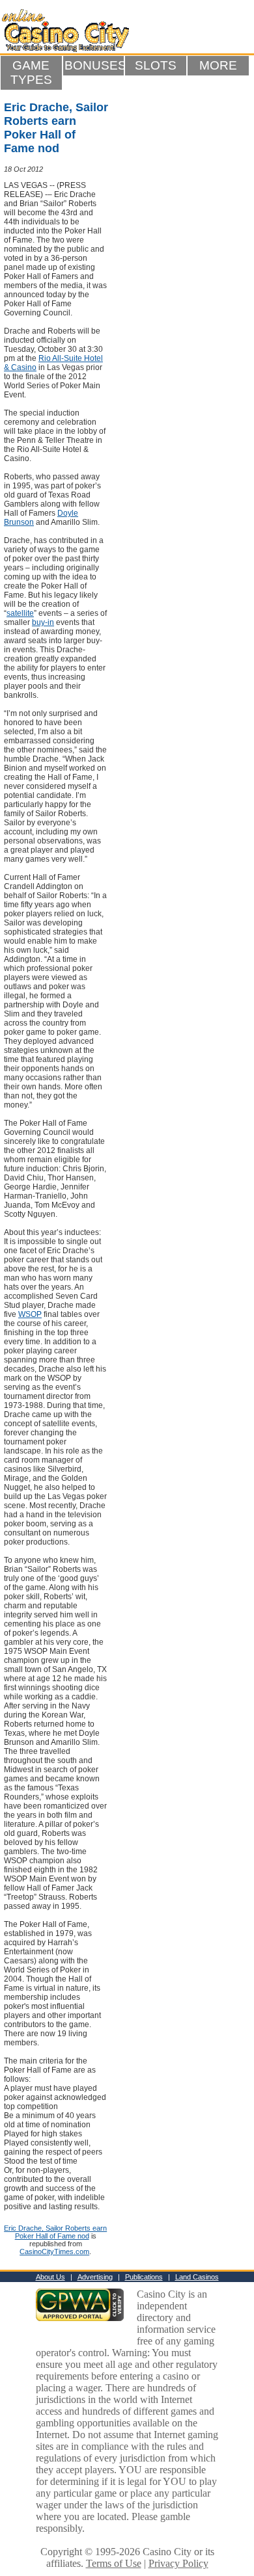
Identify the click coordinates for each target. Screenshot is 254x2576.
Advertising (95, 2277)
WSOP (30, 1314)
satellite (20, 613)
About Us (50, 2277)
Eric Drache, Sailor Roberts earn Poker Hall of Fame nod (55, 2232)
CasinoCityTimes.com (54, 2251)
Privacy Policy (178, 2563)
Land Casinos (197, 2277)
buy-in (43, 622)
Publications (144, 2277)
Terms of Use (114, 2563)
